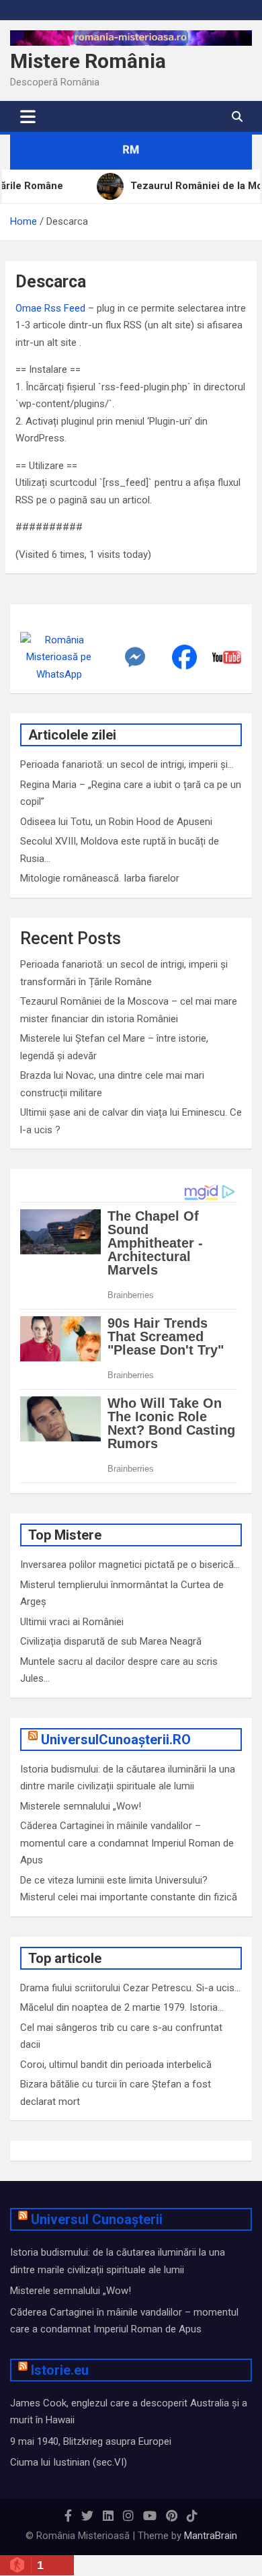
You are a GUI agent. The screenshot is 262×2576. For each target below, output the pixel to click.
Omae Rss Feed (50, 308)
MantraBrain (211, 2536)
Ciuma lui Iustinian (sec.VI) (69, 2462)
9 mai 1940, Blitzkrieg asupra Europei (91, 2441)
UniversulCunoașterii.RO (116, 1740)
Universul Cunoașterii (97, 2219)
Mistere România (88, 61)
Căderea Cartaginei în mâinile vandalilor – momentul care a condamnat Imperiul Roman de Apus (127, 1843)
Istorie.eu (60, 2370)
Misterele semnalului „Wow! (81, 1806)
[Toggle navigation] (28, 116)
